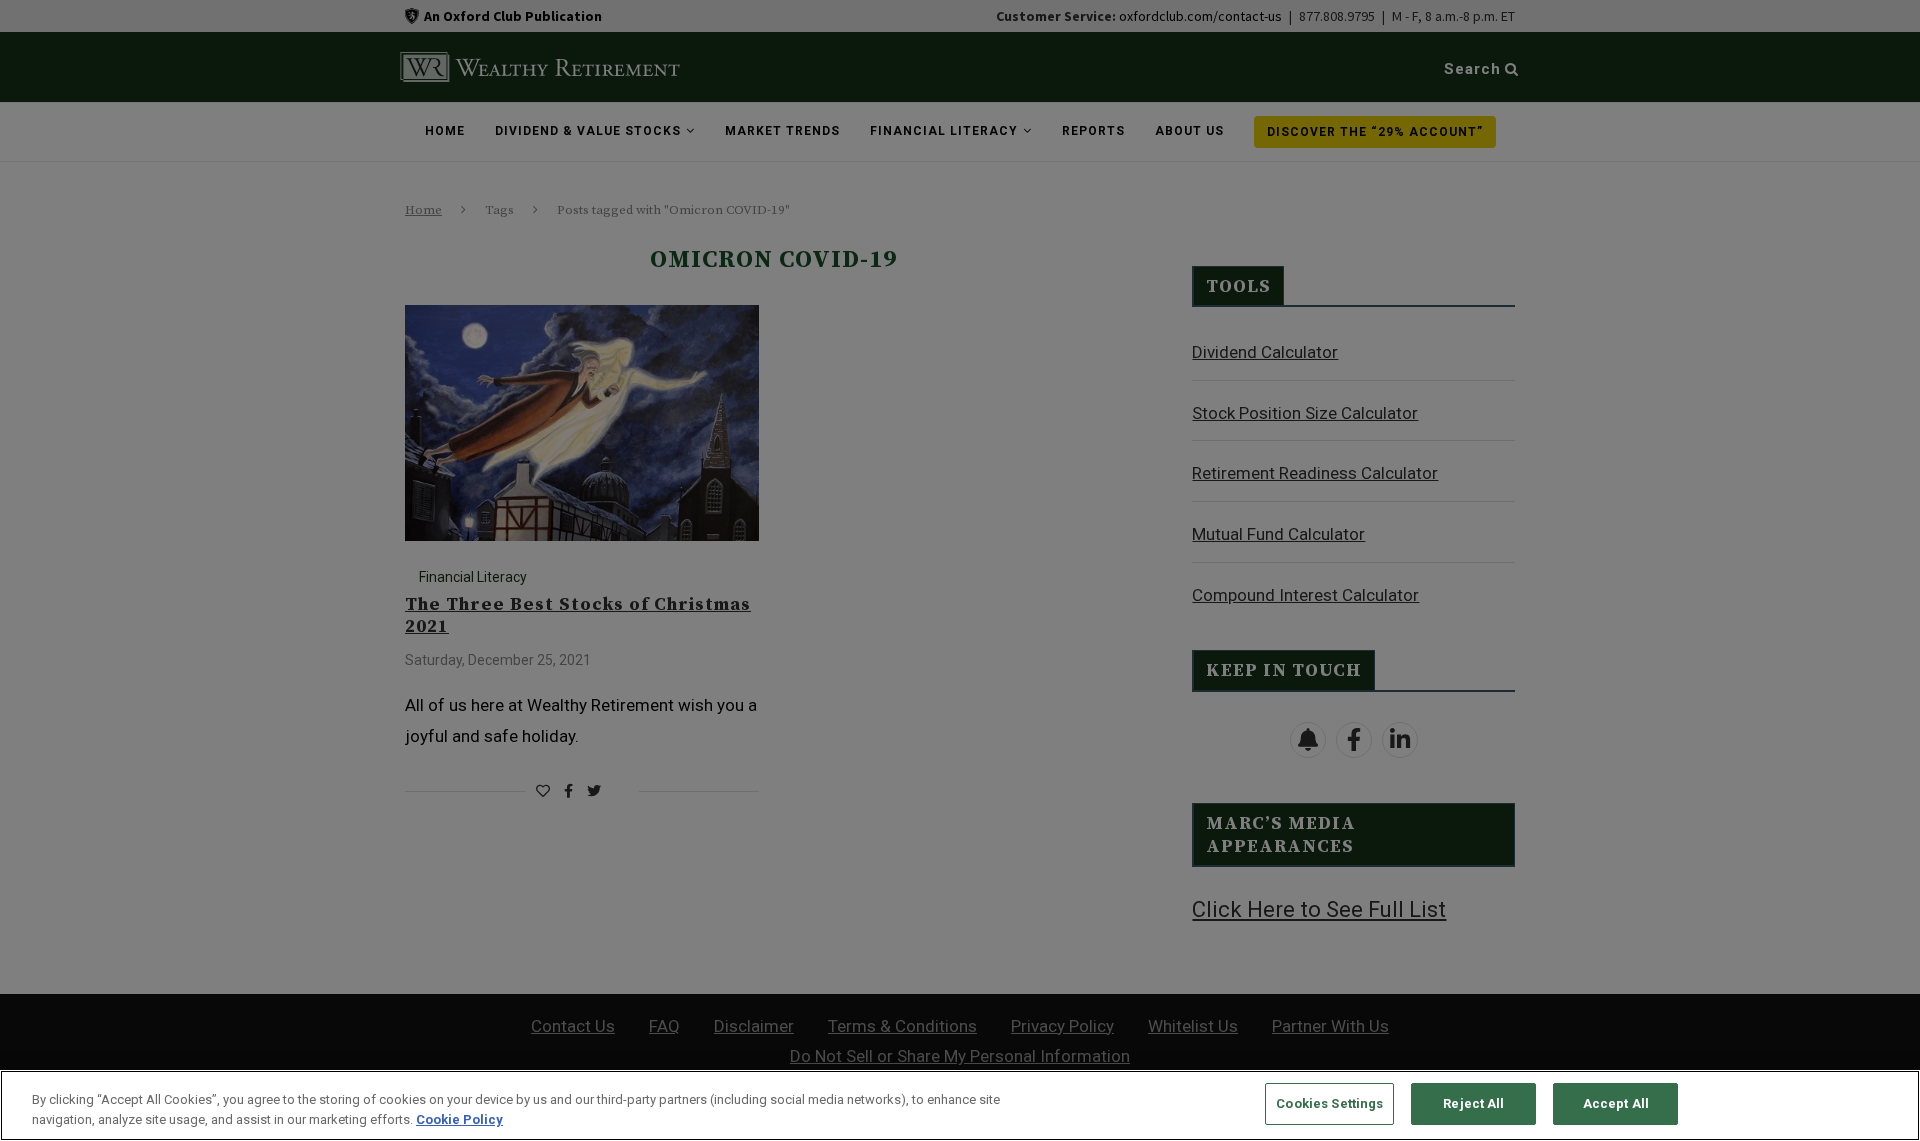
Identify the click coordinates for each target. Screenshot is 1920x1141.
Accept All (1616, 1103)
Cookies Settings (1329, 1103)
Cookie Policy (459, 1119)
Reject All (1473, 1103)
